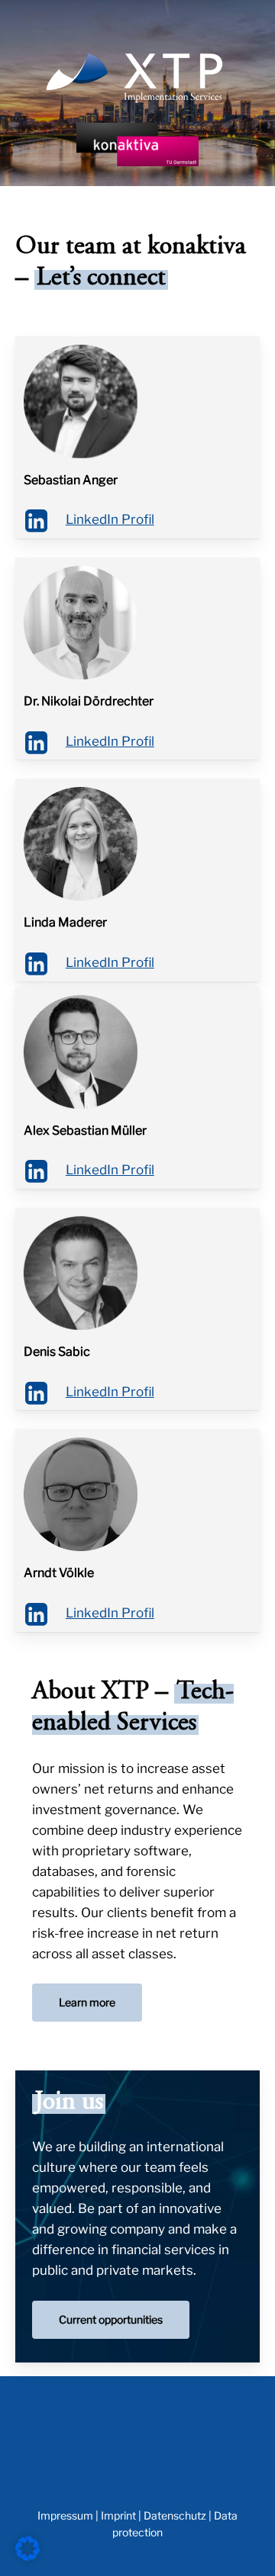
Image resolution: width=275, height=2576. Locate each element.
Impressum (65, 2515)
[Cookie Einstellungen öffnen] (27, 2556)
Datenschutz (175, 2515)
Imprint (118, 2515)
